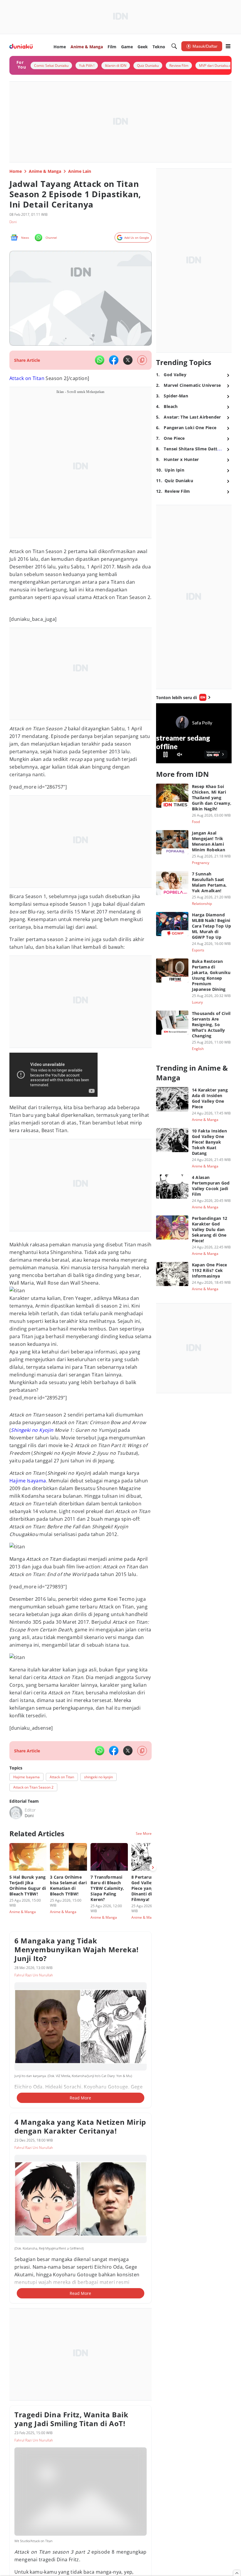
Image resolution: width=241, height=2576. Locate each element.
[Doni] (16, 1813)
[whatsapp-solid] (100, 360)
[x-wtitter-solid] (128, 360)
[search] (174, 46)
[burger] (228, 46)
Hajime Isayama (28, 1481)
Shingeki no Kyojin (32, 1430)
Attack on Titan (27, 378)
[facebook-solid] (114, 360)
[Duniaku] (21, 46)
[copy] (142, 360)
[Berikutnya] (153, 1867)
